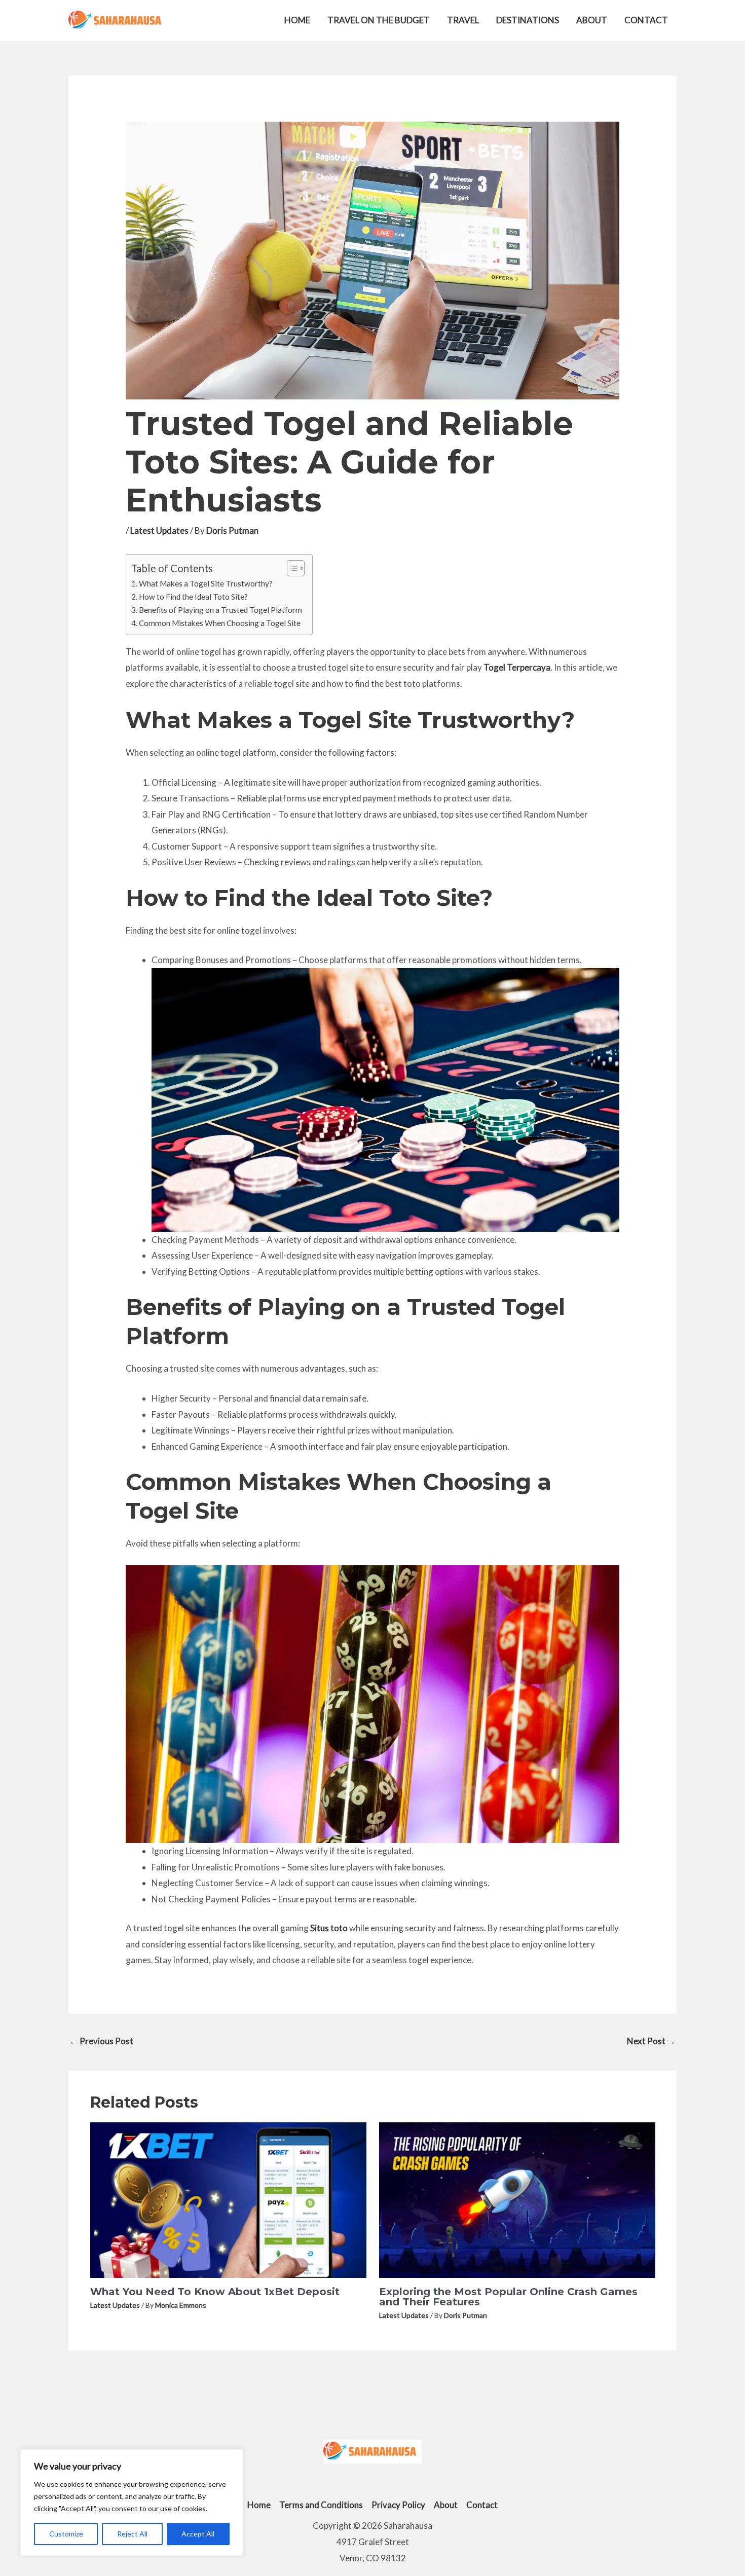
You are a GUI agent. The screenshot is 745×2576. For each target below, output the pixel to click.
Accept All (198, 2534)
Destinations (528, 20)
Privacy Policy (398, 2505)
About (592, 20)
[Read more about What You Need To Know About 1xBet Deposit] (228, 2199)
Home (297, 20)
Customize (66, 2534)
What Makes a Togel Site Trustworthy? (206, 583)
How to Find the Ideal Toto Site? (193, 597)
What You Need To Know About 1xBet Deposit (215, 2292)
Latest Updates (159, 530)
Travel (463, 20)
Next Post (651, 2041)
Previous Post (101, 2041)
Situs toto (329, 1928)
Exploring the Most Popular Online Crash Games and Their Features (508, 2297)
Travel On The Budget (379, 20)
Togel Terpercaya (517, 667)
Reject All (132, 2534)
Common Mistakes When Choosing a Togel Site (220, 623)
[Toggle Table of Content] (291, 568)
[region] (132, 2503)
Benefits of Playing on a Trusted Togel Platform (220, 610)
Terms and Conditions (321, 2505)
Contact (646, 20)
